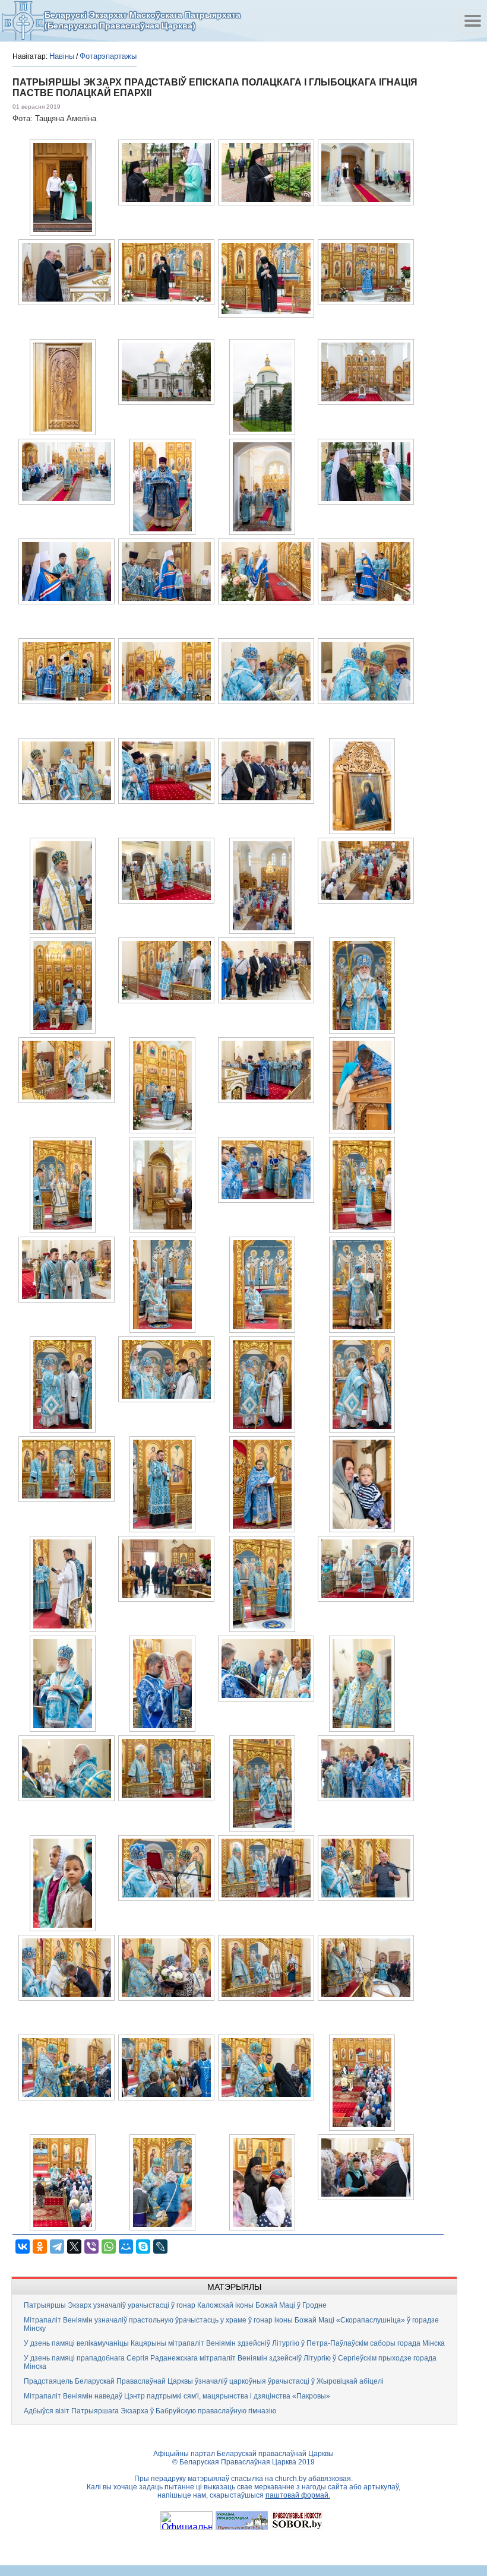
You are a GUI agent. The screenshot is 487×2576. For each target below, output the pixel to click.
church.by (291, 2479)
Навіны (62, 56)
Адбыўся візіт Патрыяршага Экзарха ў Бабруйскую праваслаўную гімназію (150, 2411)
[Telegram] (57, 2247)
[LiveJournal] (160, 2247)
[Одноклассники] (40, 2247)
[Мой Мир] (126, 2247)
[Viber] (91, 2247)
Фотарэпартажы (108, 56)
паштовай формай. (298, 2495)
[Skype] (143, 2247)
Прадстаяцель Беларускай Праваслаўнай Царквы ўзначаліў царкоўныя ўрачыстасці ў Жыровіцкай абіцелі (204, 2381)
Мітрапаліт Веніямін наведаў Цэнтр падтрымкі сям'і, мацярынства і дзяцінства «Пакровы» (177, 2396)
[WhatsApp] (109, 2247)
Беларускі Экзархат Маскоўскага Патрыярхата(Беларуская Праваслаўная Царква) (143, 20)
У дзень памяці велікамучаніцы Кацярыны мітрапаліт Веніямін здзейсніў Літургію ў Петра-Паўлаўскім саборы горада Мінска (234, 2343)
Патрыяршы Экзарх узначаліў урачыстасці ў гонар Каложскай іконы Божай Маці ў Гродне (175, 2305)
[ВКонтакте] (23, 2247)
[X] (74, 2247)
